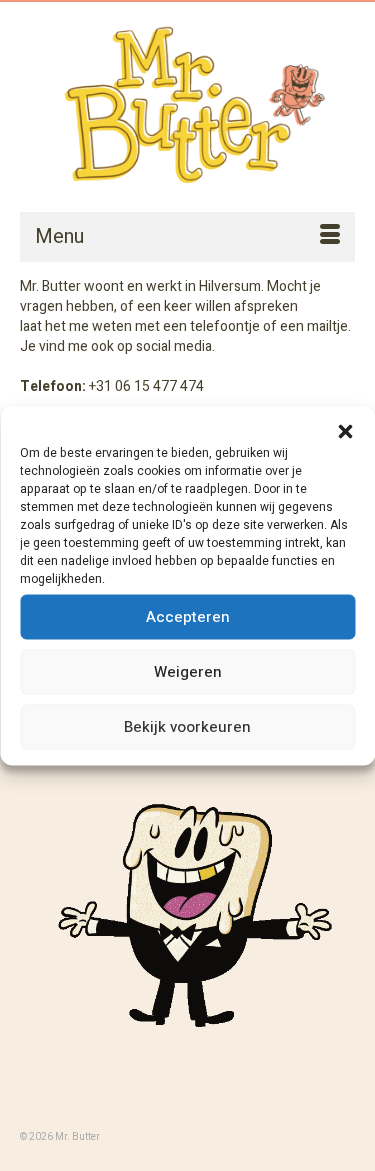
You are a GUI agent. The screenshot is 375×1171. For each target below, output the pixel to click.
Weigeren (188, 672)
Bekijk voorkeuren (187, 727)
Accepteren (188, 617)
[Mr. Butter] (187, 106)
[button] (345, 431)
